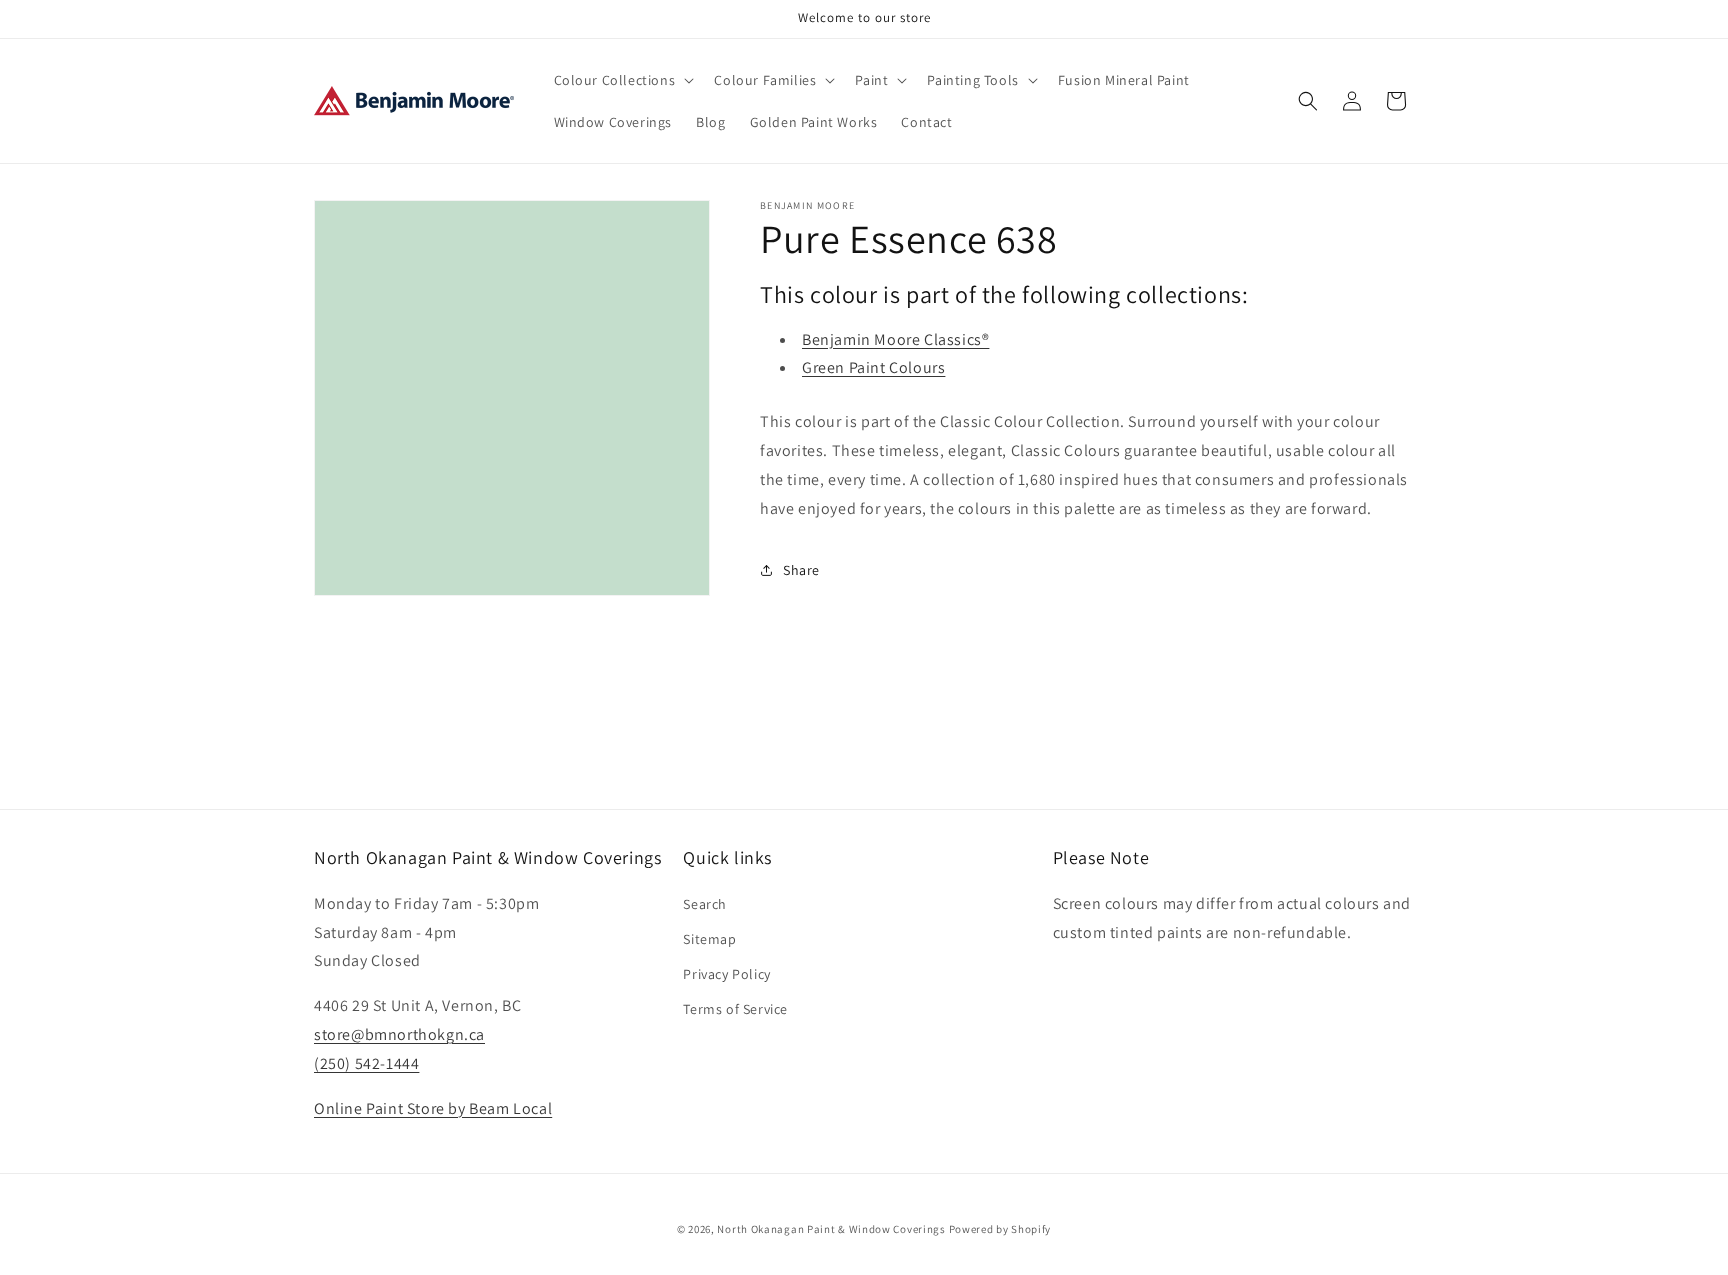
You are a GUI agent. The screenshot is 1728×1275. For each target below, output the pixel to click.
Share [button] (801, 570)
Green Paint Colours (873, 367)
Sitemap (709, 938)
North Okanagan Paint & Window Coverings (831, 1229)
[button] (622, 80)
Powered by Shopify (1000, 1229)
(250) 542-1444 (366, 1062)
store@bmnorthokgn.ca (399, 1033)
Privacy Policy (726, 973)
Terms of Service (735, 1009)
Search (705, 903)
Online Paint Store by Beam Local (433, 1107)
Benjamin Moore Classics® (895, 339)
